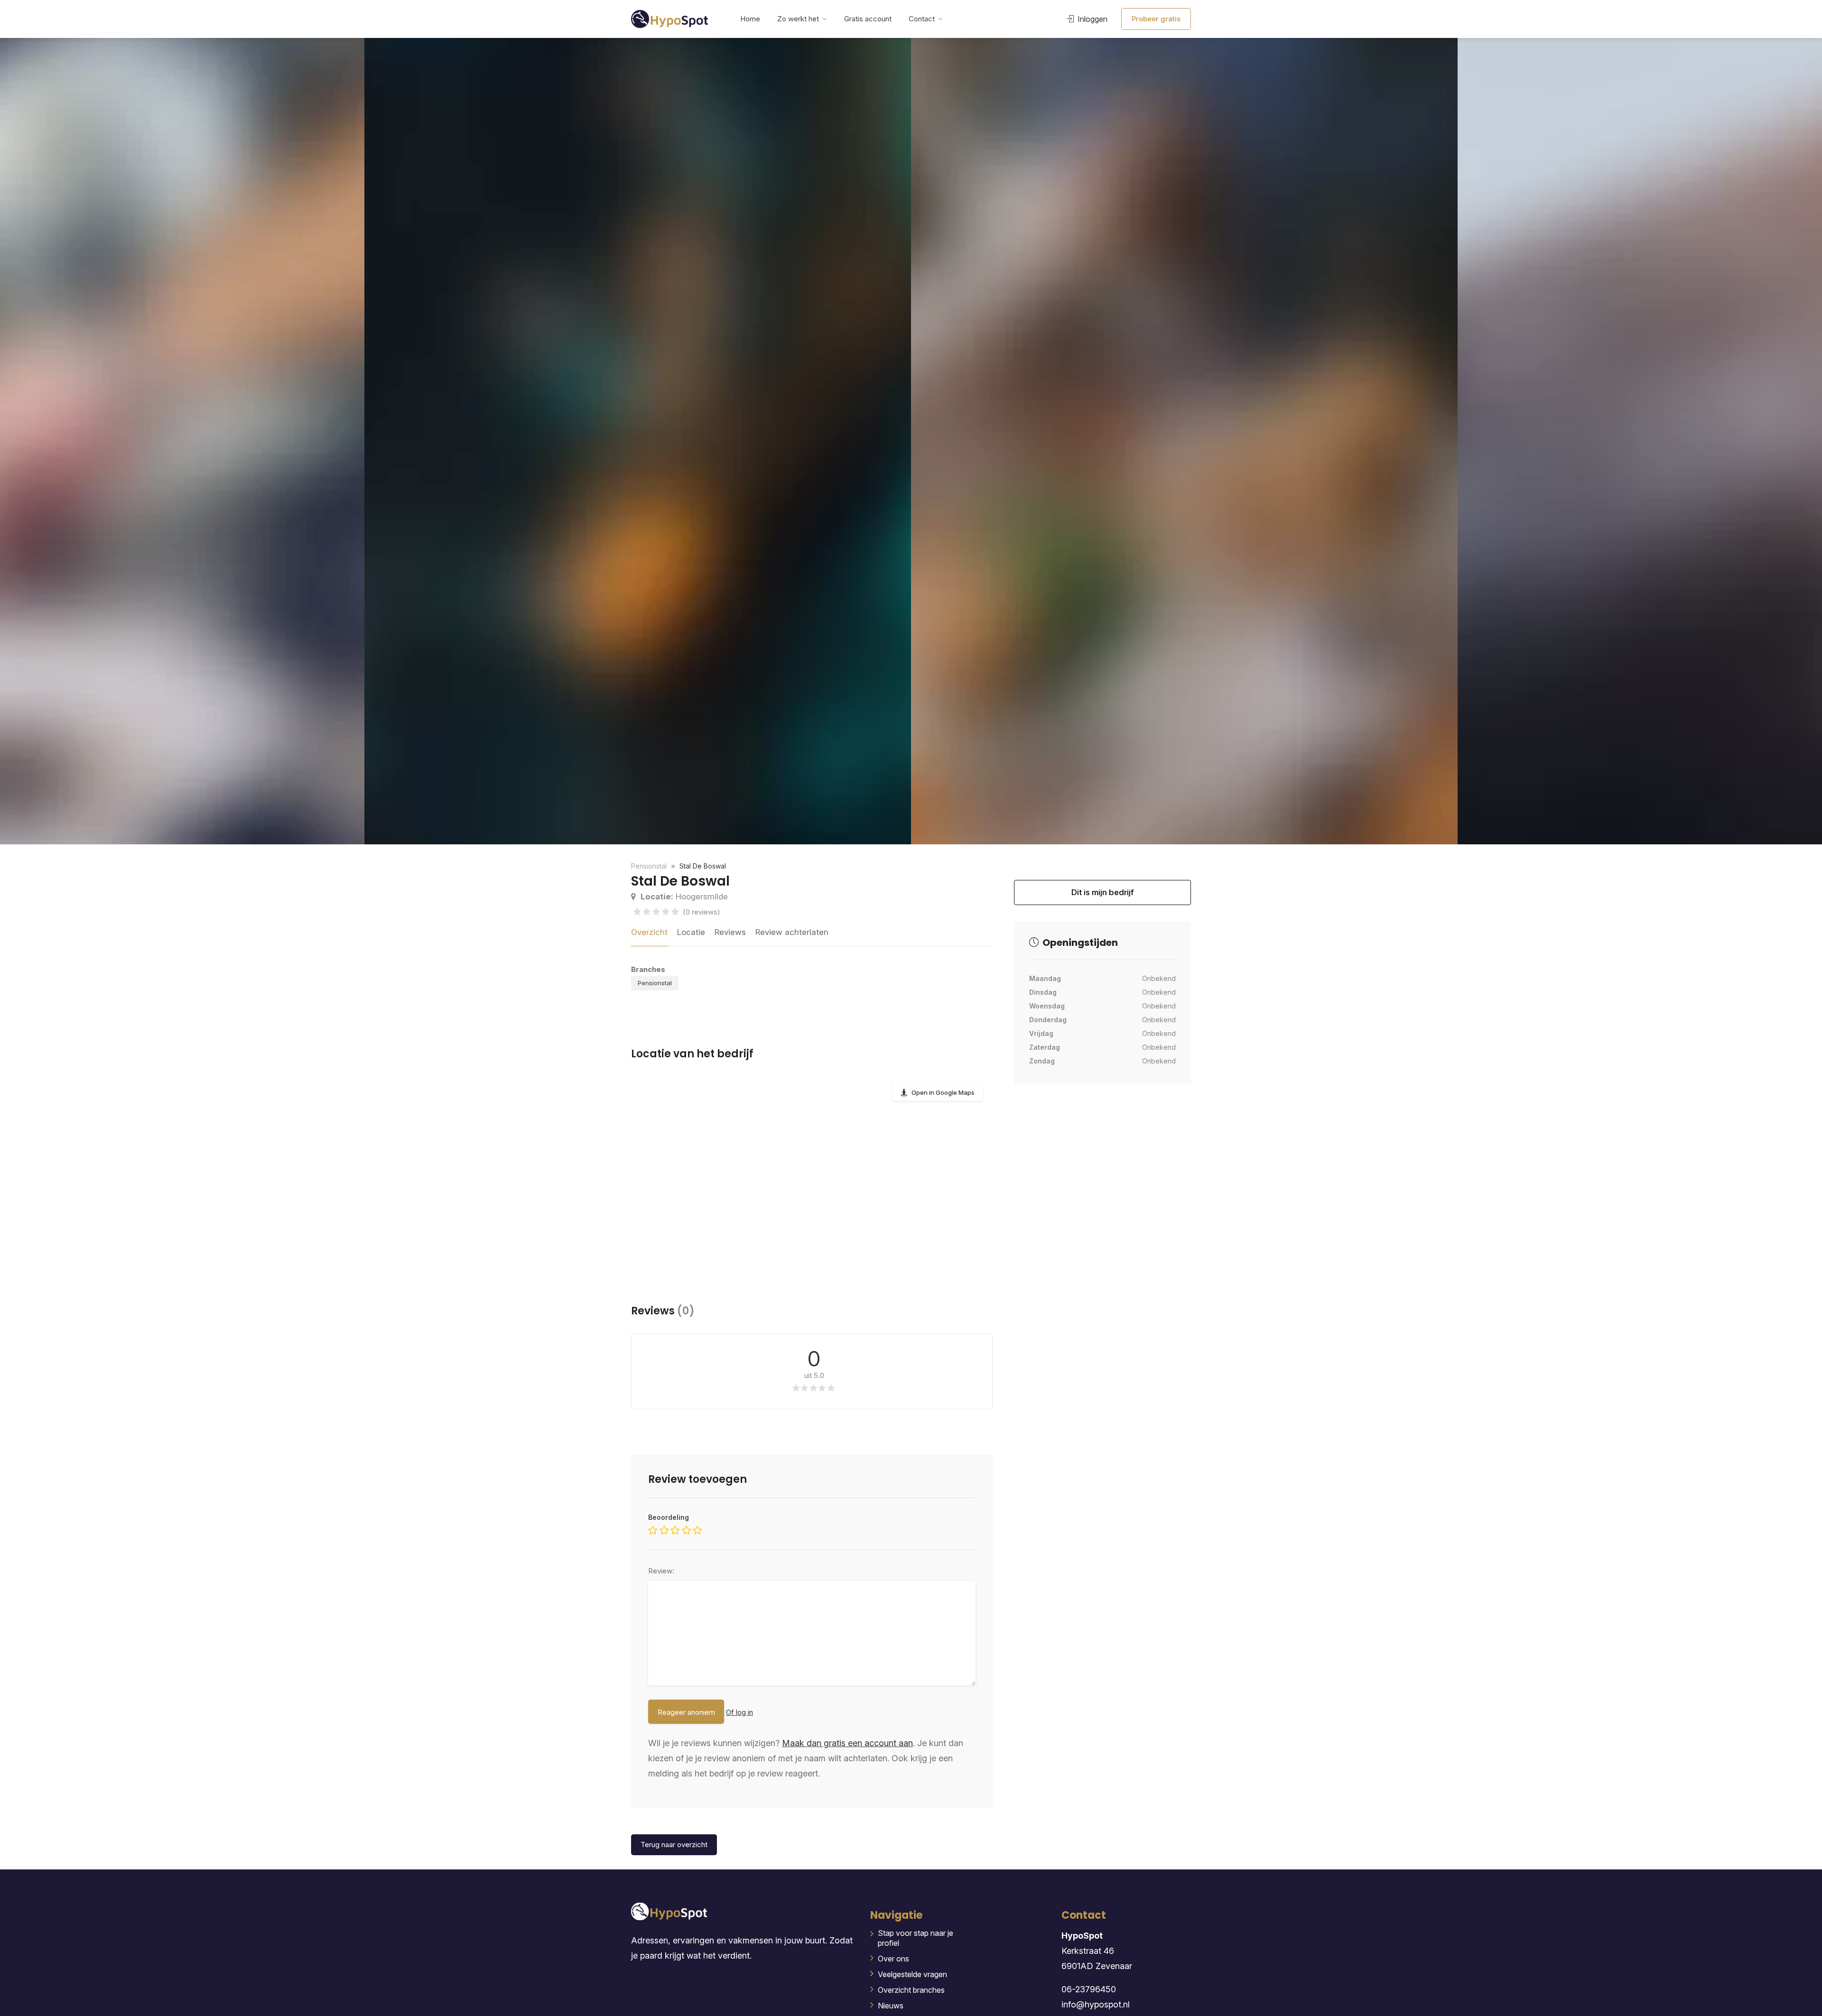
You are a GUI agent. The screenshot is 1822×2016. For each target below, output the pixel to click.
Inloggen (1092, 19)
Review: (661, 1571)
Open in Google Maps (943, 1092)
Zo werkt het (798, 19)
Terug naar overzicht (674, 1845)
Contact (922, 19)
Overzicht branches (911, 1990)
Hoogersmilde (684, 897)
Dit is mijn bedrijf (1102, 896)
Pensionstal (655, 983)
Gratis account (868, 19)
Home (750, 19)
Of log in (739, 1712)
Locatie (691, 932)
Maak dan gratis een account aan (847, 1743)
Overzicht (649, 932)
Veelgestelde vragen (912, 1974)
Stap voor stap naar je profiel (916, 1938)
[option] (1184, 441)
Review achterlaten (792, 932)
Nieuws (891, 2006)
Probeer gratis (1156, 19)
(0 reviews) (702, 912)
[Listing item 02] (638, 441)
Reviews (730, 932)
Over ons (893, 1959)
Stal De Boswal (703, 866)
